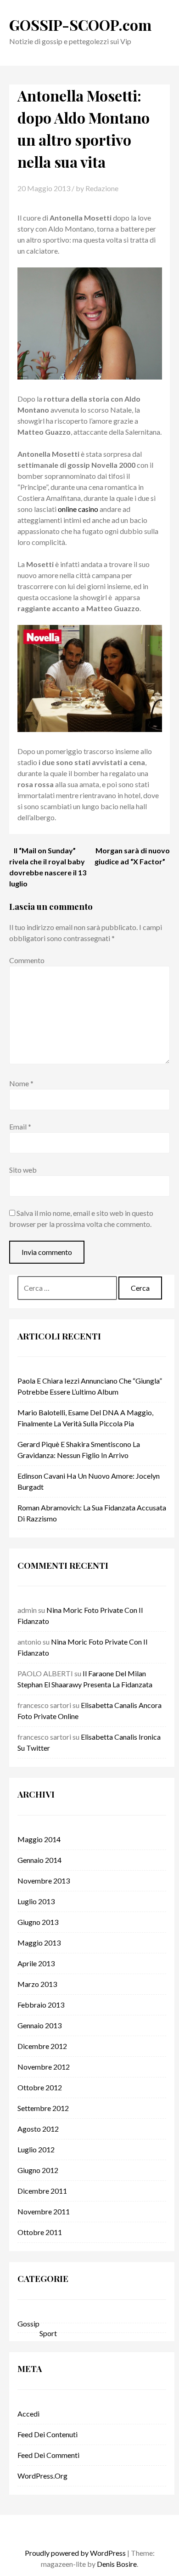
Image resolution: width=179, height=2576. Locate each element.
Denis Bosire (117, 2564)
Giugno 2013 (38, 1922)
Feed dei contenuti (48, 2434)
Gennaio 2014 (39, 1860)
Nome (21, 1083)
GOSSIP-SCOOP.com (80, 25)
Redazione (102, 188)
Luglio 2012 (36, 2149)
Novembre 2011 (44, 2211)
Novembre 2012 (44, 2067)
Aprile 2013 (36, 1963)
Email (20, 1126)
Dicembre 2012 (42, 2046)
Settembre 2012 (43, 2108)
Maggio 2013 (39, 1943)
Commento (27, 960)
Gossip (28, 2324)
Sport (48, 2333)
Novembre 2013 (44, 1881)
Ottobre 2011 (40, 2232)
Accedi (28, 2414)
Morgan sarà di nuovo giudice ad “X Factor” (132, 856)
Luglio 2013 (36, 1901)
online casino (78, 509)
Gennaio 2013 (39, 2025)
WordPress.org (42, 2476)
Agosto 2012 (38, 2129)
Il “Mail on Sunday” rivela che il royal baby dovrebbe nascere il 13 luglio (48, 867)
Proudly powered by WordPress (75, 2553)
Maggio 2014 (39, 1839)
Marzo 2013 (37, 1984)
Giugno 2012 (38, 2170)
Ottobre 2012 (40, 2087)
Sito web (23, 1170)
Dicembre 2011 (42, 2191)
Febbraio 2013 (41, 2005)
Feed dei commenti (48, 2455)
